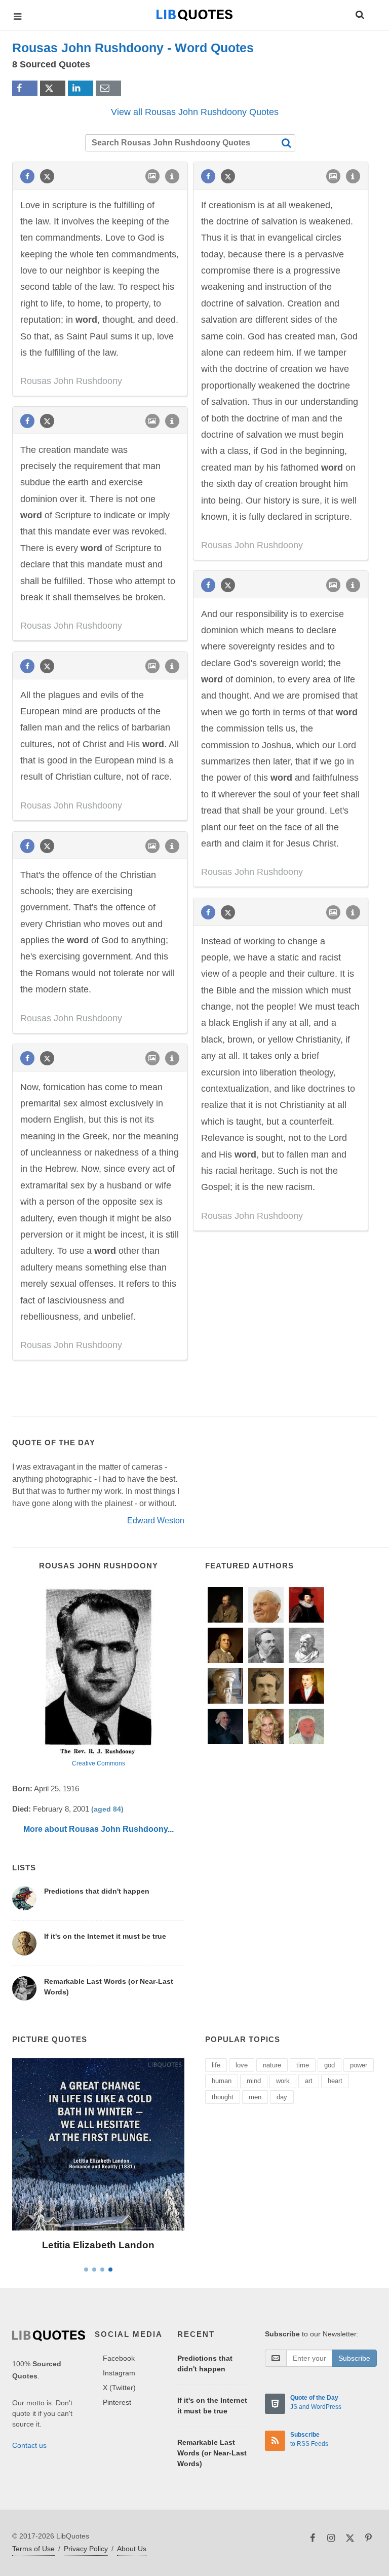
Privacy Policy (86, 2549)
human (222, 2081)
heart (335, 2081)
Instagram (119, 2373)
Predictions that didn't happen (97, 1891)
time (303, 2065)
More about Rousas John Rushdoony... (99, 1829)
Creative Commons (99, 1763)
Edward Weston (156, 1521)
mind (254, 2081)
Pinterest (117, 2402)
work (283, 2081)
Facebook (119, 2358)
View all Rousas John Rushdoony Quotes (195, 112)
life (216, 2065)
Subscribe (354, 2358)
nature (272, 2065)
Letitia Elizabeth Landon (98, 2245)
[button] (359, 13)
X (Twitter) (119, 2388)
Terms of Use (33, 2549)
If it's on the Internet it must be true (105, 1936)
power (359, 2065)
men (255, 2097)
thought (223, 2097)
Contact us (29, 2445)
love (242, 2065)
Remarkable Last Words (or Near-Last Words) (212, 2453)
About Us (132, 2549)
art (309, 2081)
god (329, 2065)
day (282, 2097)
